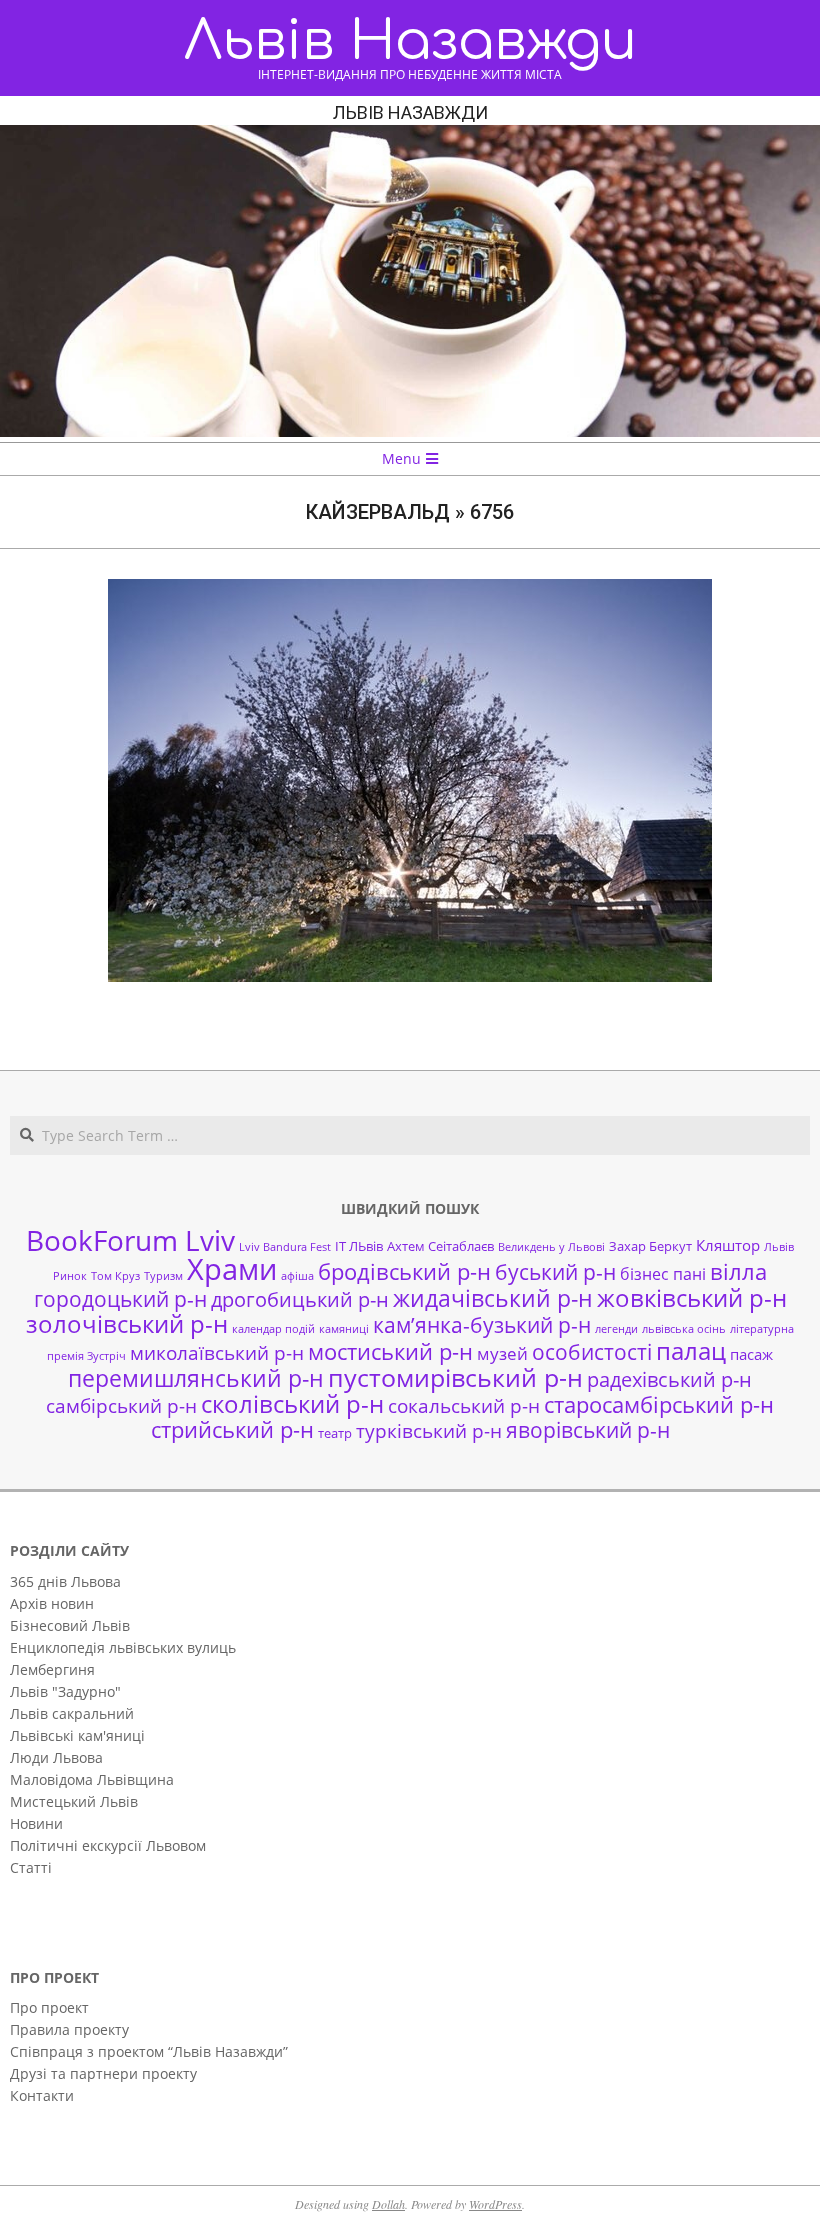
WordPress (495, 2204)
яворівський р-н (588, 1429)
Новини (36, 1823)
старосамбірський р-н (659, 1404)
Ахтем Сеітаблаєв (440, 1246)
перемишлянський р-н (196, 1378)
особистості (592, 1352)
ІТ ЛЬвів (359, 1246)
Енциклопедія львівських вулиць (123, 1647)
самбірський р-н (121, 1405)
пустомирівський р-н (455, 1377)
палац (691, 1351)
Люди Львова (56, 1757)
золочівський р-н (127, 1324)
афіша (297, 1276)
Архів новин (52, 1603)
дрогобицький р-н (300, 1299)
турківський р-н (429, 1430)
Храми (232, 1269)
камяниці (344, 1329)
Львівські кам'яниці (77, 1735)
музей (502, 1353)
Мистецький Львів (74, 1801)
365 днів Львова (65, 1581)
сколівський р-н (292, 1404)
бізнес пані (663, 1274)
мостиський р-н (390, 1351)
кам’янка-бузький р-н (482, 1325)
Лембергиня (52, 1669)
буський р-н (555, 1271)
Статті (31, 1867)
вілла (738, 1271)
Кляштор (728, 1245)
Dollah (388, 2204)
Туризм (163, 1276)
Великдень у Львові (551, 1247)
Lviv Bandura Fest (285, 1247)
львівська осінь (684, 1329)
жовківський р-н (692, 1297)
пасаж (751, 1354)
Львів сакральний (72, 1713)
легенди (616, 1329)
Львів (779, 1247)
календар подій (273, 1329)
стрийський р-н (232, 1429)
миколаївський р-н (217, 1352)
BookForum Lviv (130, 1240)
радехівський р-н (669, 1379)
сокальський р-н (464, 1405)
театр (335, 1433)
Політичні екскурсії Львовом (108, 1845)
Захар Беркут (650, 1246)
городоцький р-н (120, 1298)
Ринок (70, 1276)
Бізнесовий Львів (70, 1625)
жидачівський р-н (493, 1298)
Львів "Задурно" (65, 1691)
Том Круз (115, 1276)
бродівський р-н (404, 1271)
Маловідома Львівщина (92, 1779)
